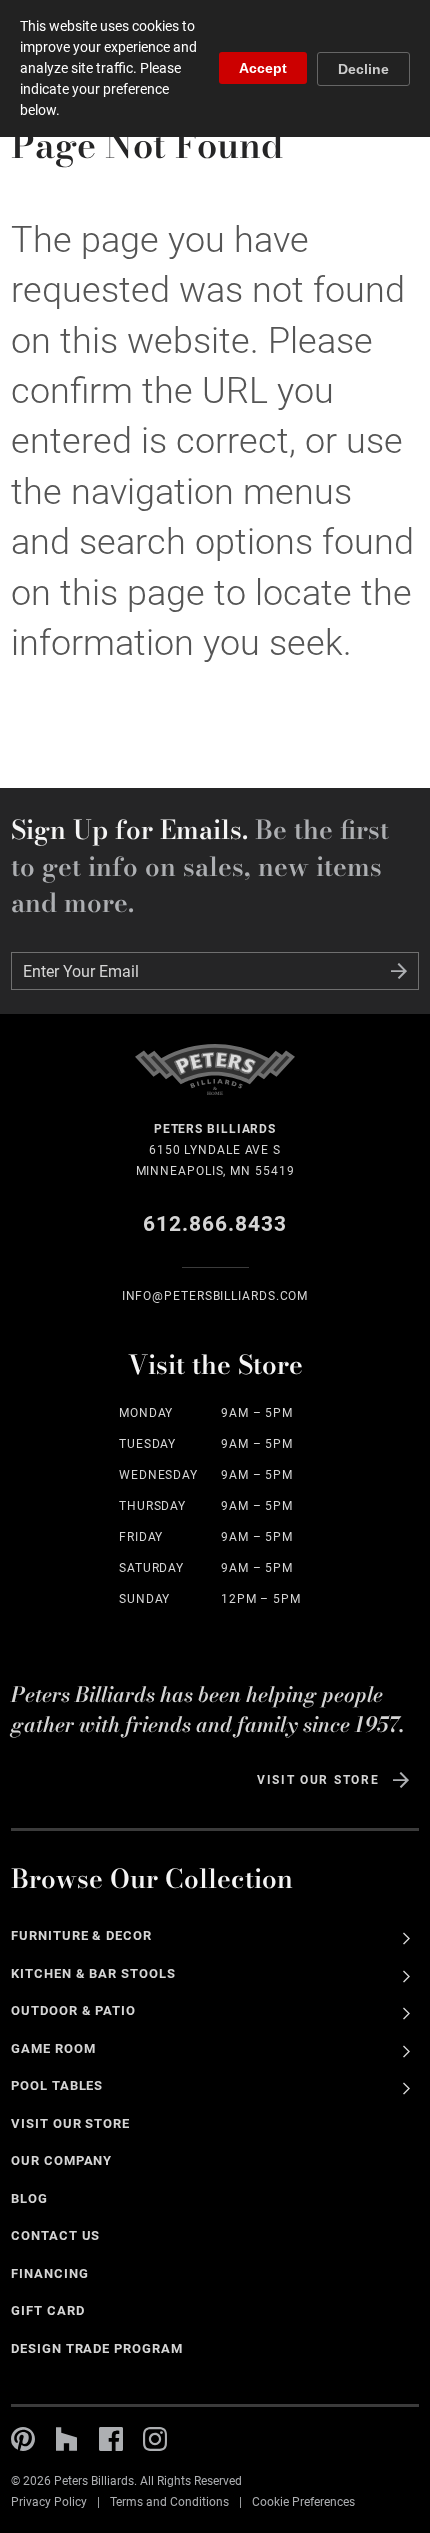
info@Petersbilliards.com (215, 1296)
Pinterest (23, 2439)
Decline (363, 69)
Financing (50, 2273)
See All (406, 1938)
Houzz (67, 2439)
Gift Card (48, 2310)
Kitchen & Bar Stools (93, 1973)
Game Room (53, 2048)
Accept (263, 68)
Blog (29, 2198)
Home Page (215, 1081)
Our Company (62, 2160)
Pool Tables (57, 2085)
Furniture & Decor (82, 1935)
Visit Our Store (318, 1780)
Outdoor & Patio (74, 2010)
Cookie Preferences (303, 2502)
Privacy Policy (49, 2502)
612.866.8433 (215, 1224)
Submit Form (399, 971)
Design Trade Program (97, 2348)
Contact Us (56, 2235)
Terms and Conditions (169, 2502)
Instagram (155, 2439)
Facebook (111, 2439)
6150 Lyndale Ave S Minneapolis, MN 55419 (215, 1150)
